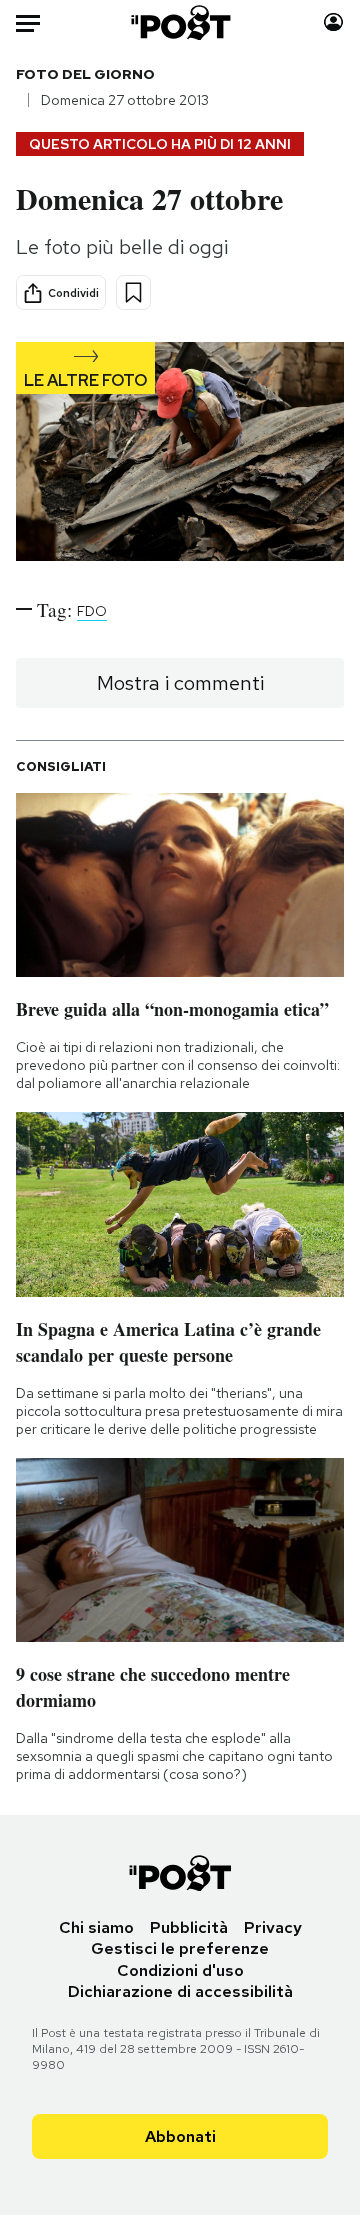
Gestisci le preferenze (180, 1948)
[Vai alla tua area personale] (333, 22)
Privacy (273, 1927)
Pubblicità (189, 1927)
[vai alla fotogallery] (180, 453)
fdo (92, 611)
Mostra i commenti (180, 683)
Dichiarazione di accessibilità (180, 1991)
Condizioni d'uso (180, 1970)
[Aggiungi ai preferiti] (133, 292)
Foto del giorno (85, 74)
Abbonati (180, 2136)
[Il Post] (180, 22)
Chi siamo (96, 1927)
